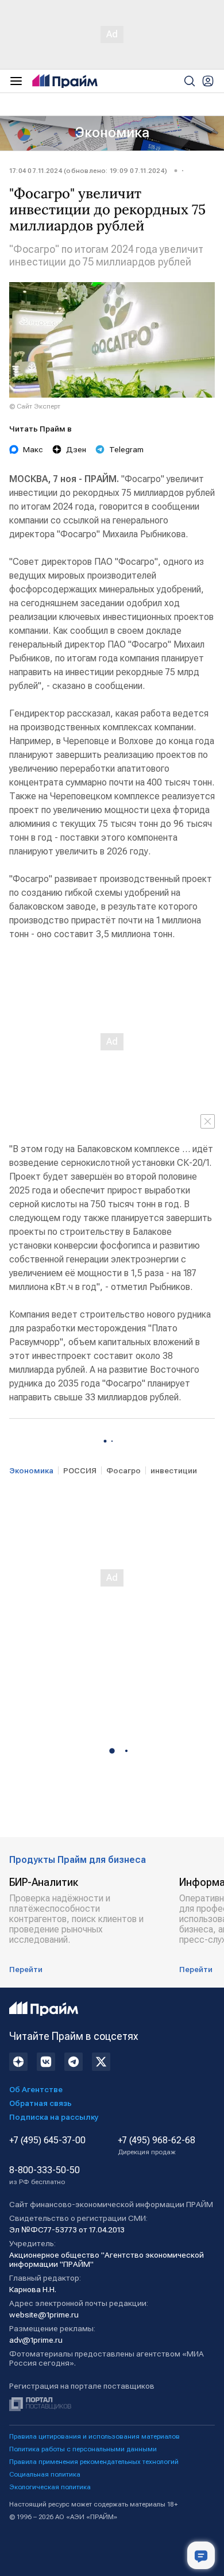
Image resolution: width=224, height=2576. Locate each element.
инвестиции (174, 1470)
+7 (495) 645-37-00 (47, 2140)
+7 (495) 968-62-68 (157, 2146)
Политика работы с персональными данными (83, 2449)
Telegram (126, 449)
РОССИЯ (80, 1470)
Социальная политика (45, 2474)
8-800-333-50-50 (45, 2175)
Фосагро (123, 1470)
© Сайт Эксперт (35, 406)
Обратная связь (40, 2103)
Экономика (112, 133)
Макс (33, 449)
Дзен (76, 449)
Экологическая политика (50, 2487)
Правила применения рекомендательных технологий (94, 2462)
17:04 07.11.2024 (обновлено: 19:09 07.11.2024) (88, 171)
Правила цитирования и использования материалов (94, 2436)
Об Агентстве (36, 2089)
